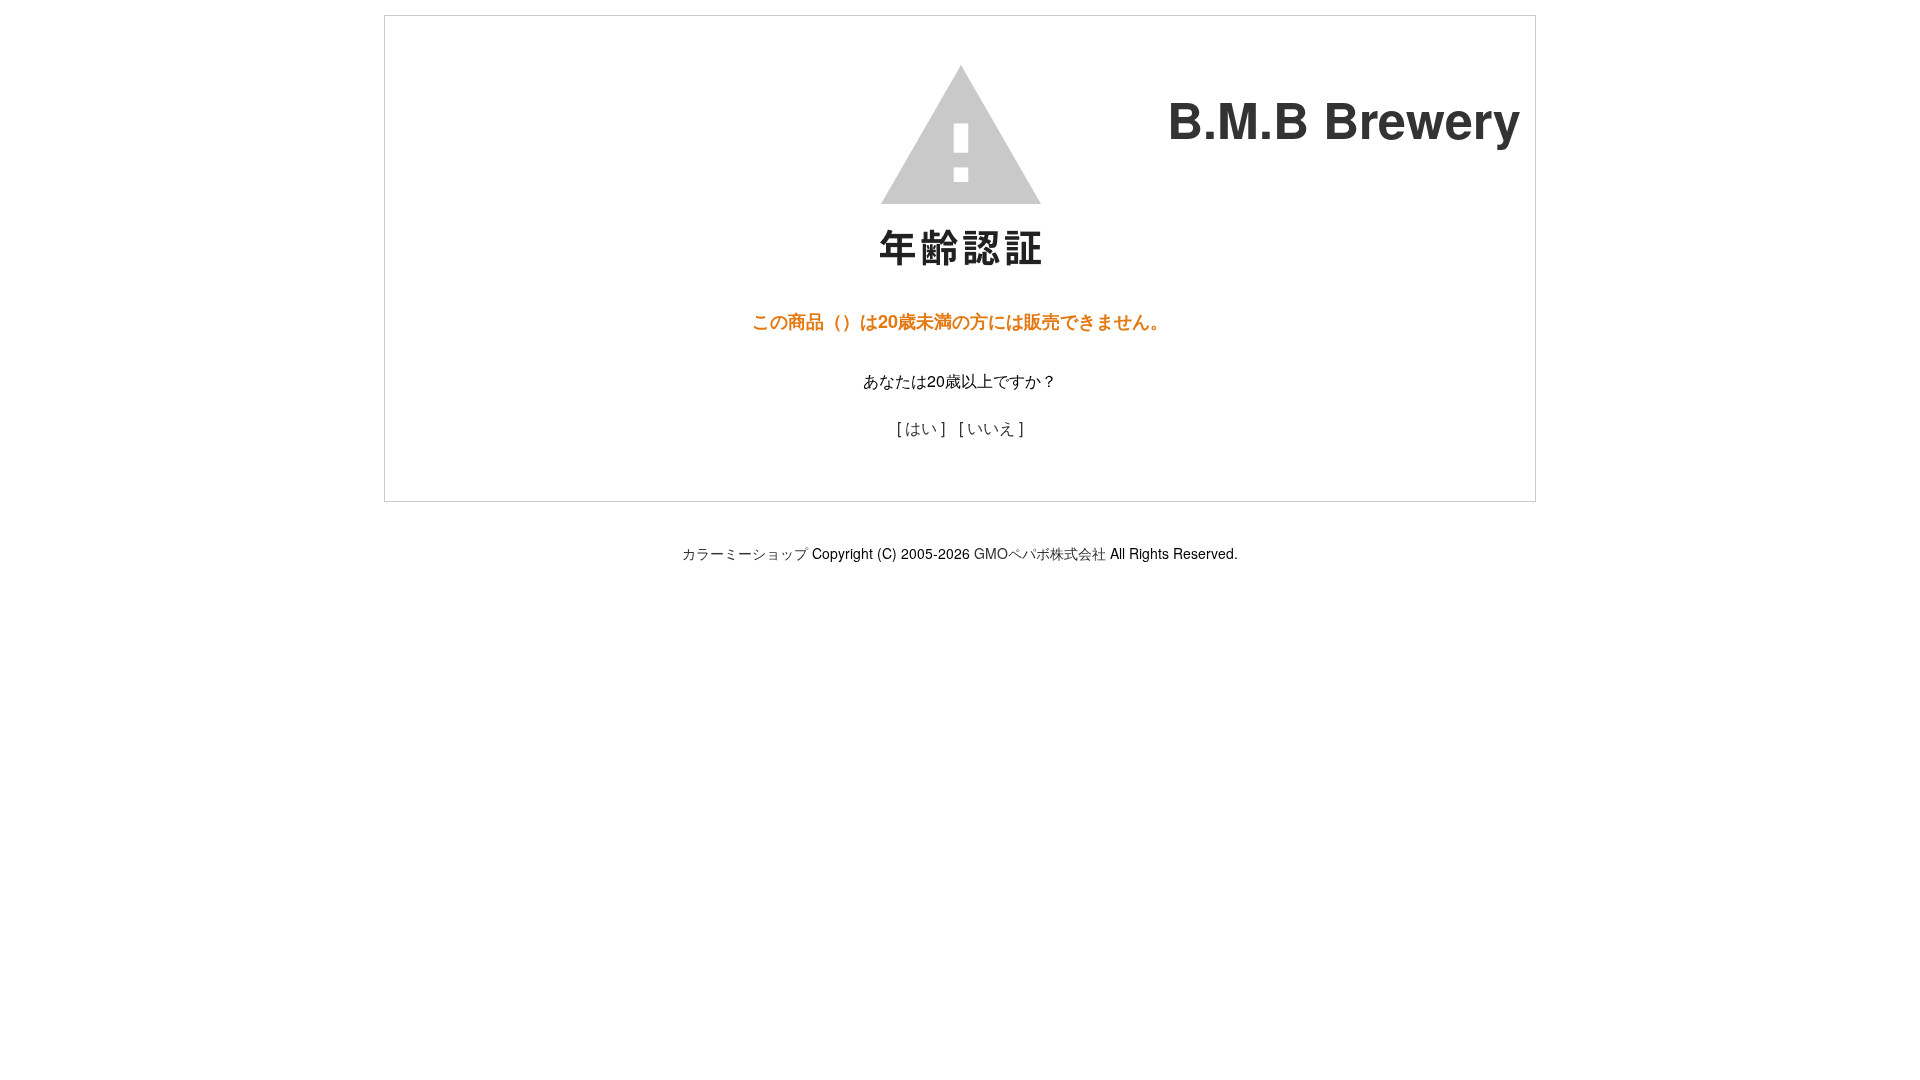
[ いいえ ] (991, 427)
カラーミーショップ (745, 553)
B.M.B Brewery (1344, 118)
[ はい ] (921, 427)
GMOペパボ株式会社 (1040, 553)
